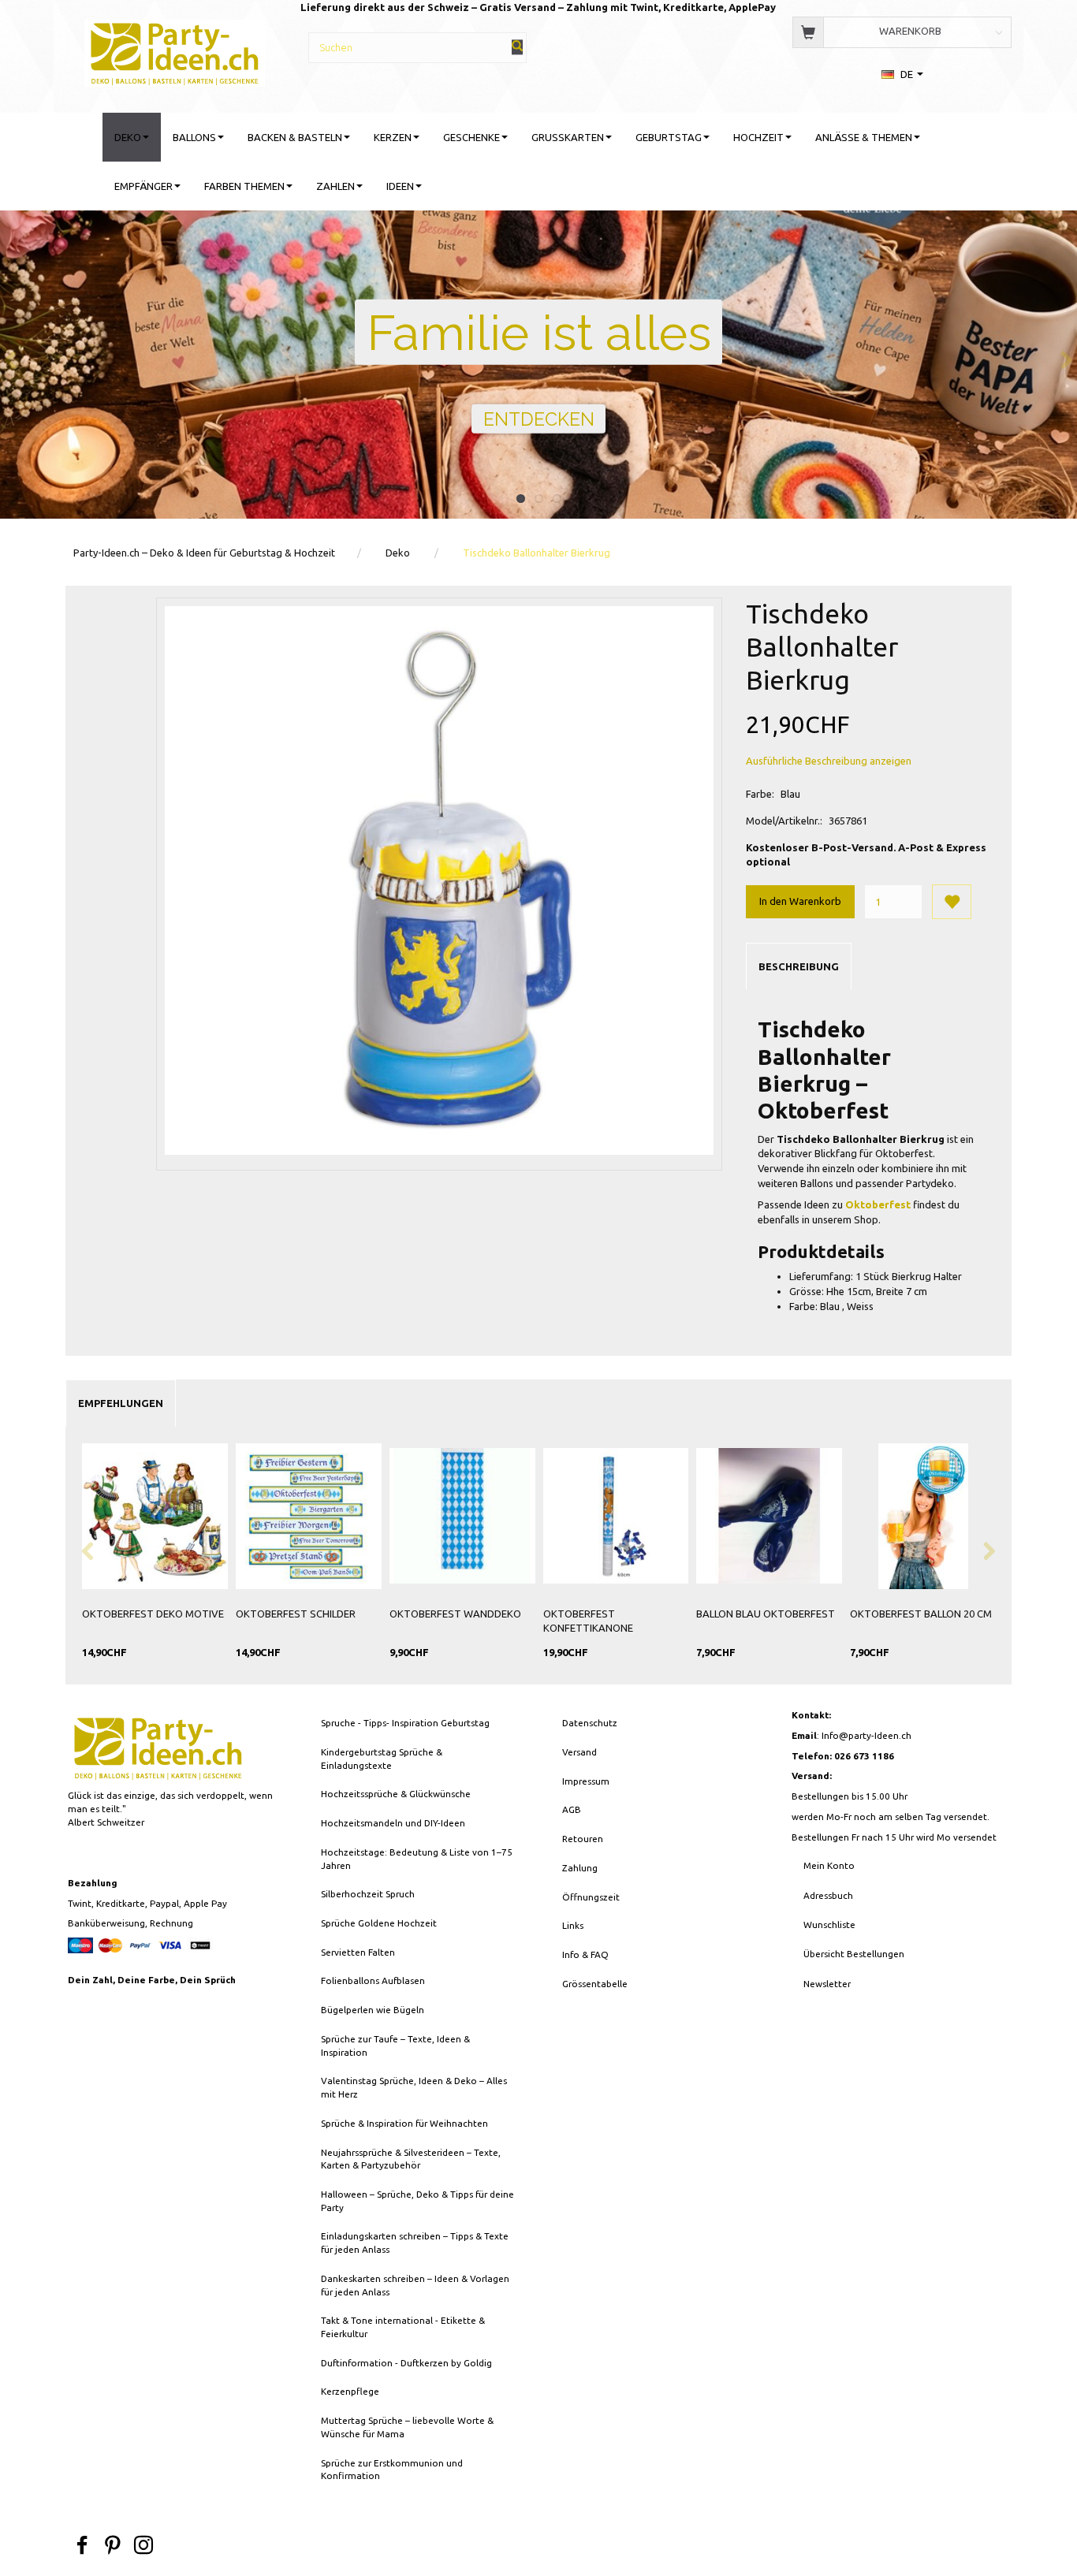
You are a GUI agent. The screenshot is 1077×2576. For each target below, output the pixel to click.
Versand (579, 1752)
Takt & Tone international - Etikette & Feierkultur (403, 2327)
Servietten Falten (358, 1952)
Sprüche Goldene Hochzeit (379, 1923)
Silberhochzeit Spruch (368, 1894)
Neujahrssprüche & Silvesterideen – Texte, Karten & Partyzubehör (411, 2159)
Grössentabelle (595, 1984)
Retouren (583, 1839)
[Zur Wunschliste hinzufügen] (952, 902)
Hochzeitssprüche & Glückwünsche (396, 1794)
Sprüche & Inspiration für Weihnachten (404, 2123)
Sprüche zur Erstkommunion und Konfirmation (392, 2470)
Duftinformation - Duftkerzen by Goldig (406, 2363)
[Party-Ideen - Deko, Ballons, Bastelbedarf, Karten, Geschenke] (175, 51)
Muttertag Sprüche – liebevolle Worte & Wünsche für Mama (407, 2427)
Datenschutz (590, 1723)
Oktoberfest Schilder (296, 1614)
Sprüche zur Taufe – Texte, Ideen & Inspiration (395, 2046)
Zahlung (580, 1868)
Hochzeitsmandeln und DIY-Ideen (393, 1823)
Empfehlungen (121, 1403)
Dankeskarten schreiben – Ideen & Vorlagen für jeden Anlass (415, 2285)
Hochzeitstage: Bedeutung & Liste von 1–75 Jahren (417, 1859)
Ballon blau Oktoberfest (766, 1614)
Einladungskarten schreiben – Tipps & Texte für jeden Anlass (415, 2243)
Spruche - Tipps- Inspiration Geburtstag (405, 1723)
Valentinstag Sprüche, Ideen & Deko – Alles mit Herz (414, 2087)
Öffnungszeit (591, 1897)
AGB (572, 1809)
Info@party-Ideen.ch (866, 1735)
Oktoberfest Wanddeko (455, 1614)
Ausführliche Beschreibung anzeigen (829, 761)
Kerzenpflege (350, 2391)
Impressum (586, 1781)
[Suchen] (517, 47)
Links (573, 1925)
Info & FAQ (585, 1954)
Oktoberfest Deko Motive (153, 1614)
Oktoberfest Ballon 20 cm (921, 1614)
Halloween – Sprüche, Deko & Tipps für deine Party (417, 2201)
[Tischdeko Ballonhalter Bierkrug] (439, 880)
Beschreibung (799, 966)
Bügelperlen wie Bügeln (373, 2010)
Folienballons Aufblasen (373, 1980)
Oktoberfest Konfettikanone (588, 1621)
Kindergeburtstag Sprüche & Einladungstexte (382, 1759)
